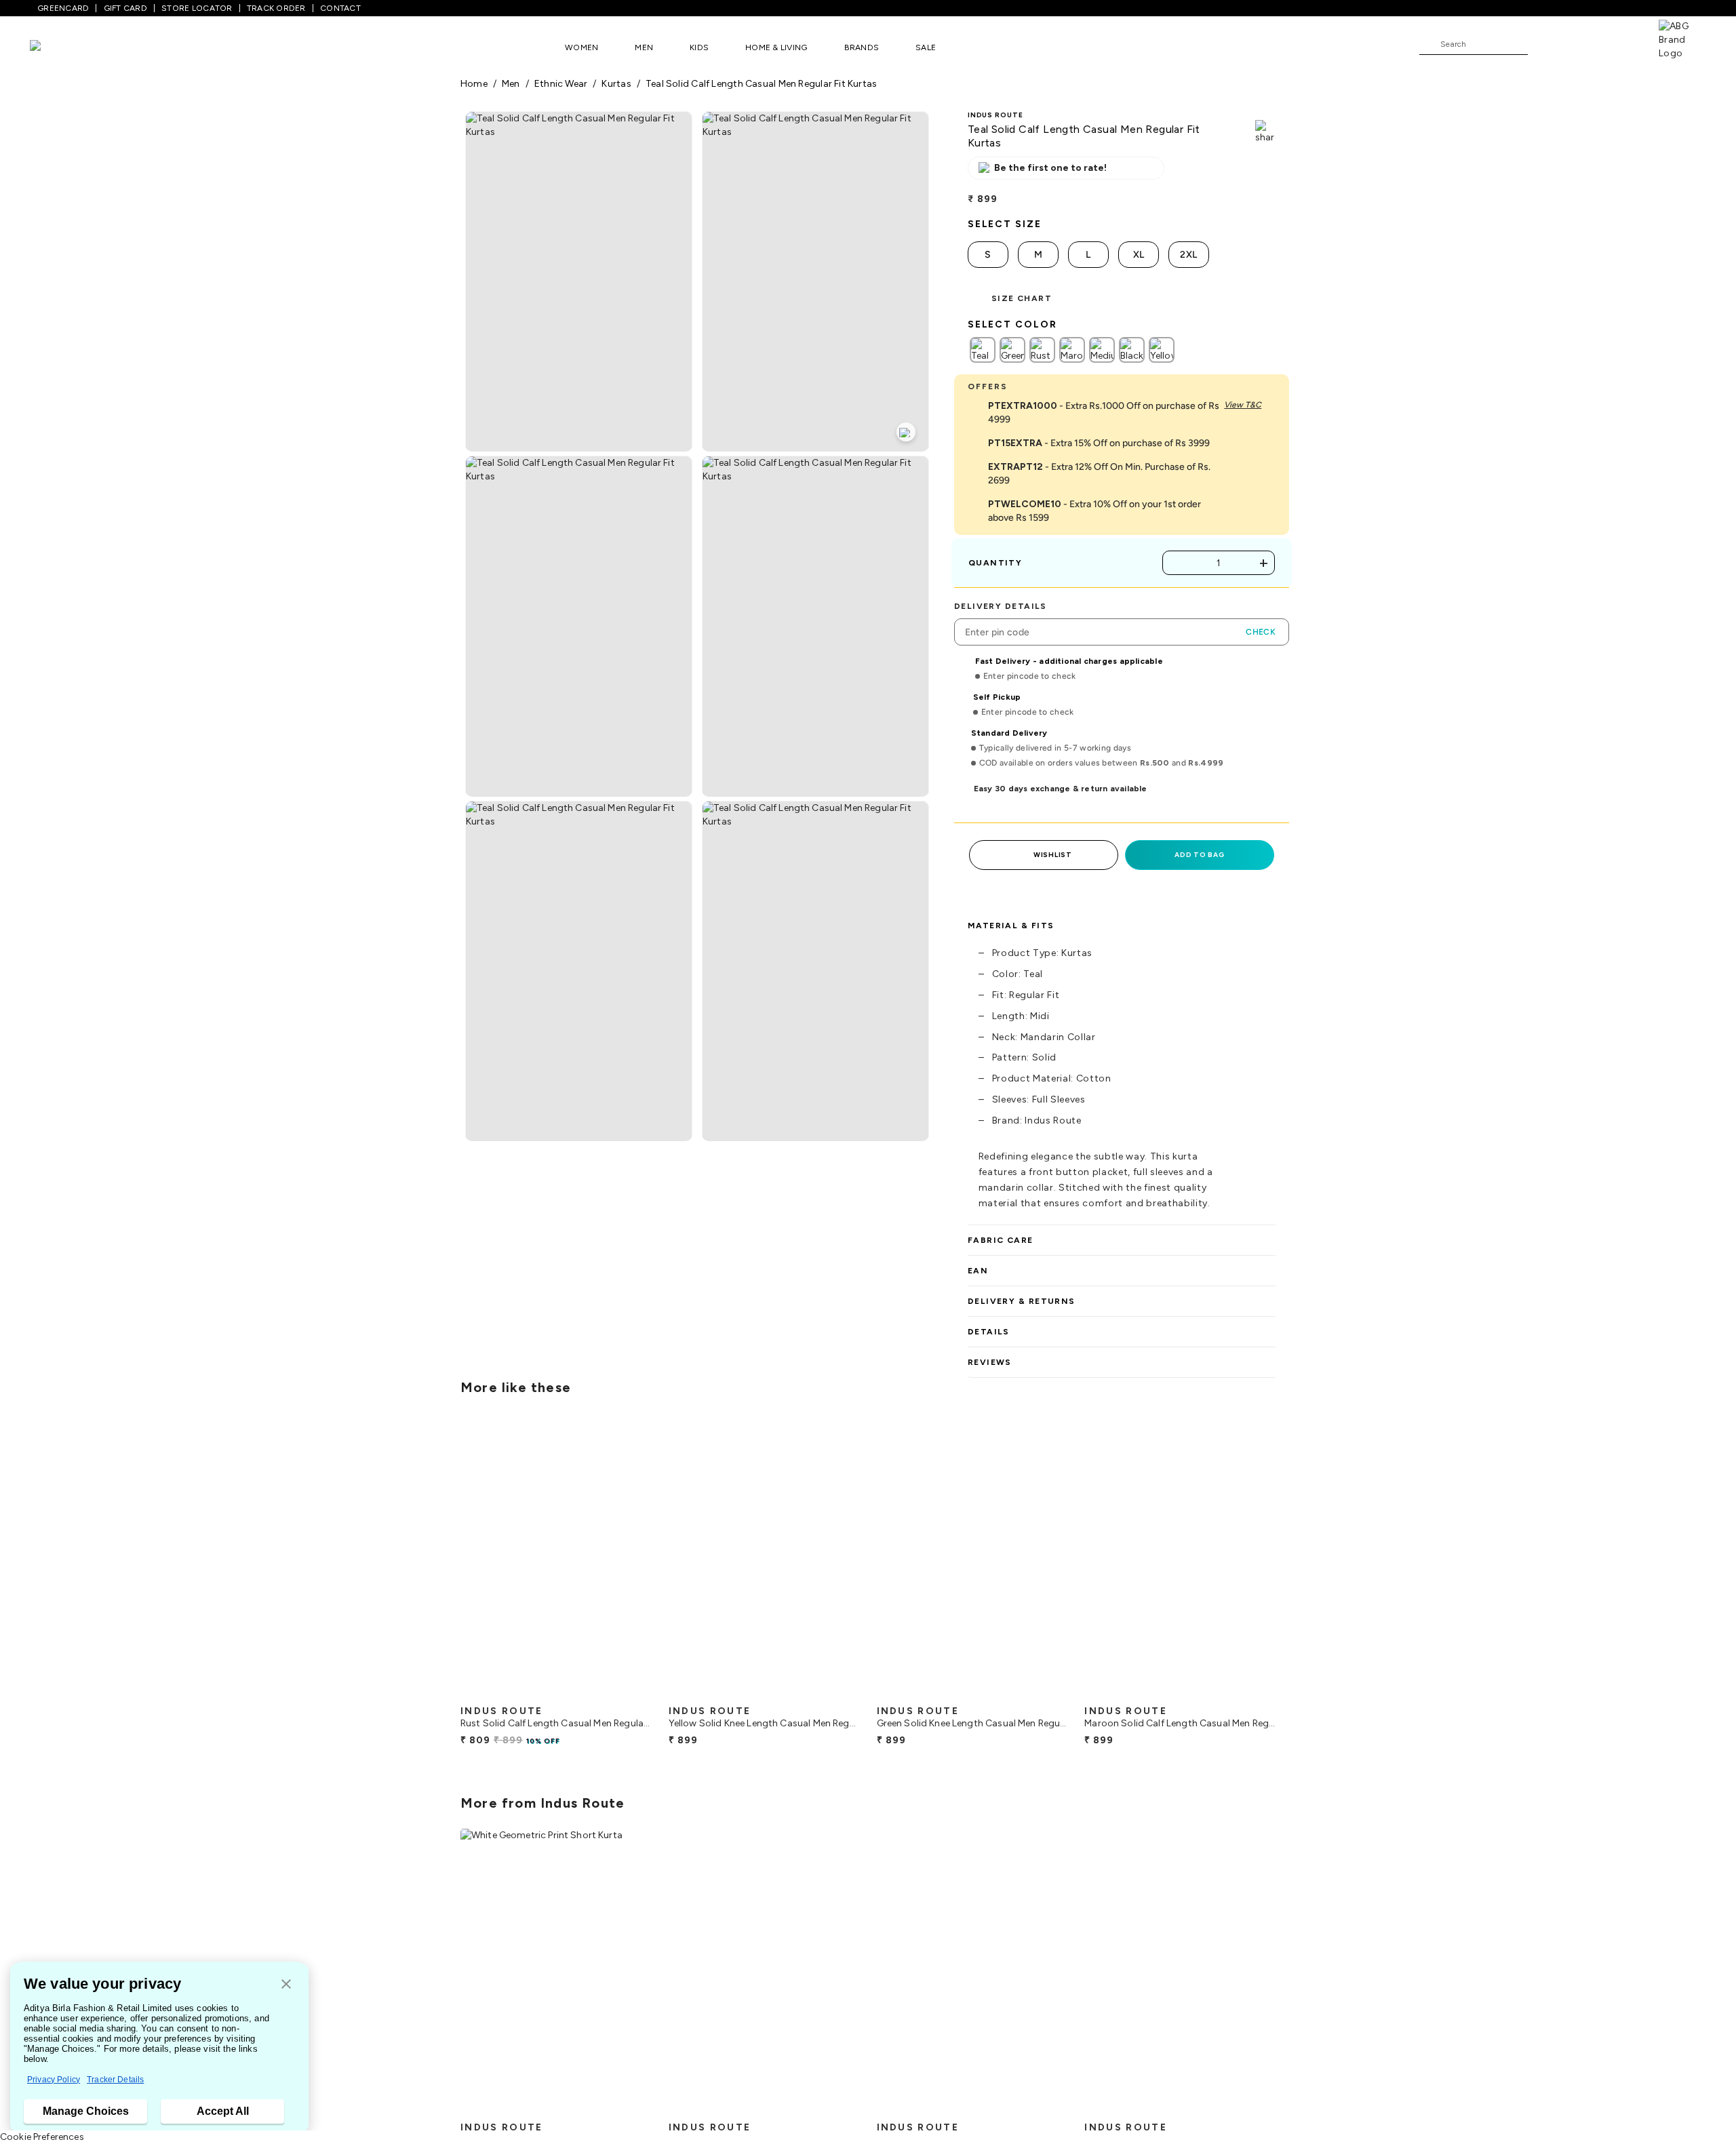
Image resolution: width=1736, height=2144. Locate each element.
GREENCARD (63, 8)
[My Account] (1583, 43)
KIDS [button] (699, 47)
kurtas (616, 84)
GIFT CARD (125, 8)
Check (1261, 632)
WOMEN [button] (581, 47)
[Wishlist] (1545, 45)
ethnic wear (561, 84)
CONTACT (340, 8)
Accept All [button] (223, 2111)
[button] (286, 1985)
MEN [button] (644, 47)
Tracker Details (115, 2080)
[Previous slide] (460, 1559)
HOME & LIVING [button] (776, 47)
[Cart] (1620, 43)
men (511, 84)
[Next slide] (1276, 1559)
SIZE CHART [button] (1022, 298)
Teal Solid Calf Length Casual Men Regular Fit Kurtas (761, 84)
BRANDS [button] (862, 47)
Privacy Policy (54, 2080)
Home (474, 84)
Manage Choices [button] (86, 2111)
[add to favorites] (630, 1693)
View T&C (1243, 405)
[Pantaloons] (56, 47)
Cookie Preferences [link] (42, 2137)
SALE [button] (926, 47)
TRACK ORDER (276, 8)
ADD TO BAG (1199, 855)
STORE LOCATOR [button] (197, 8)
